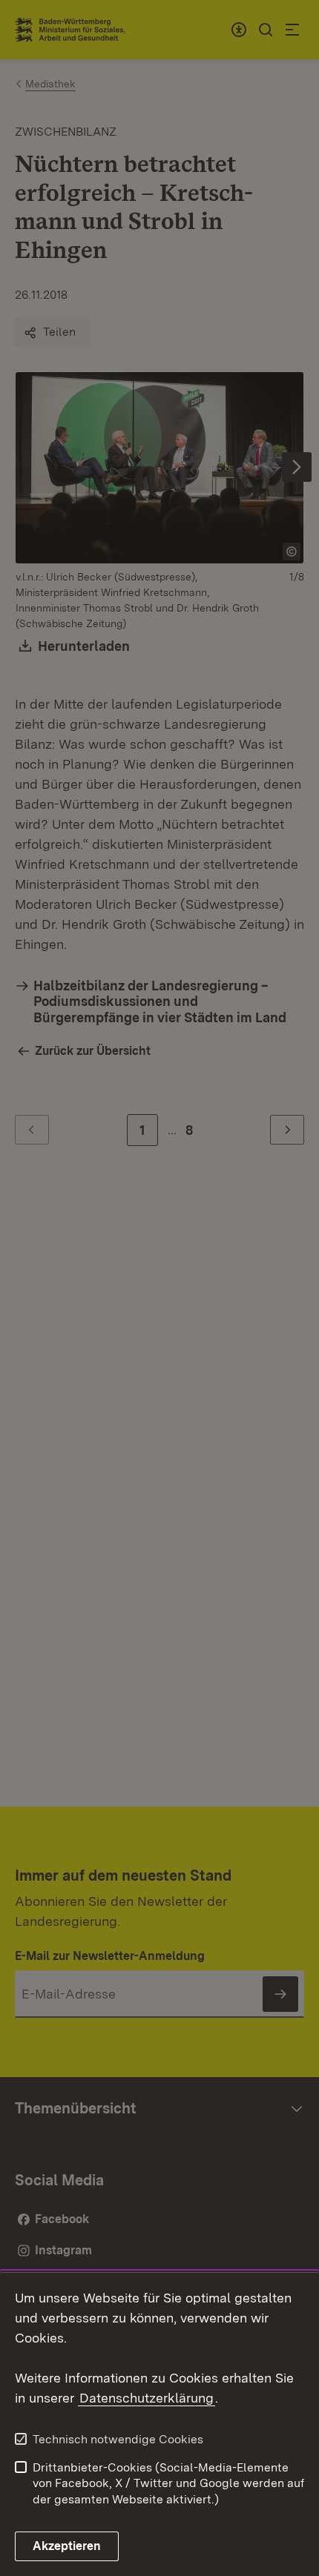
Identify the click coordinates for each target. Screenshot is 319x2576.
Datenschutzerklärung (147, 2398)
